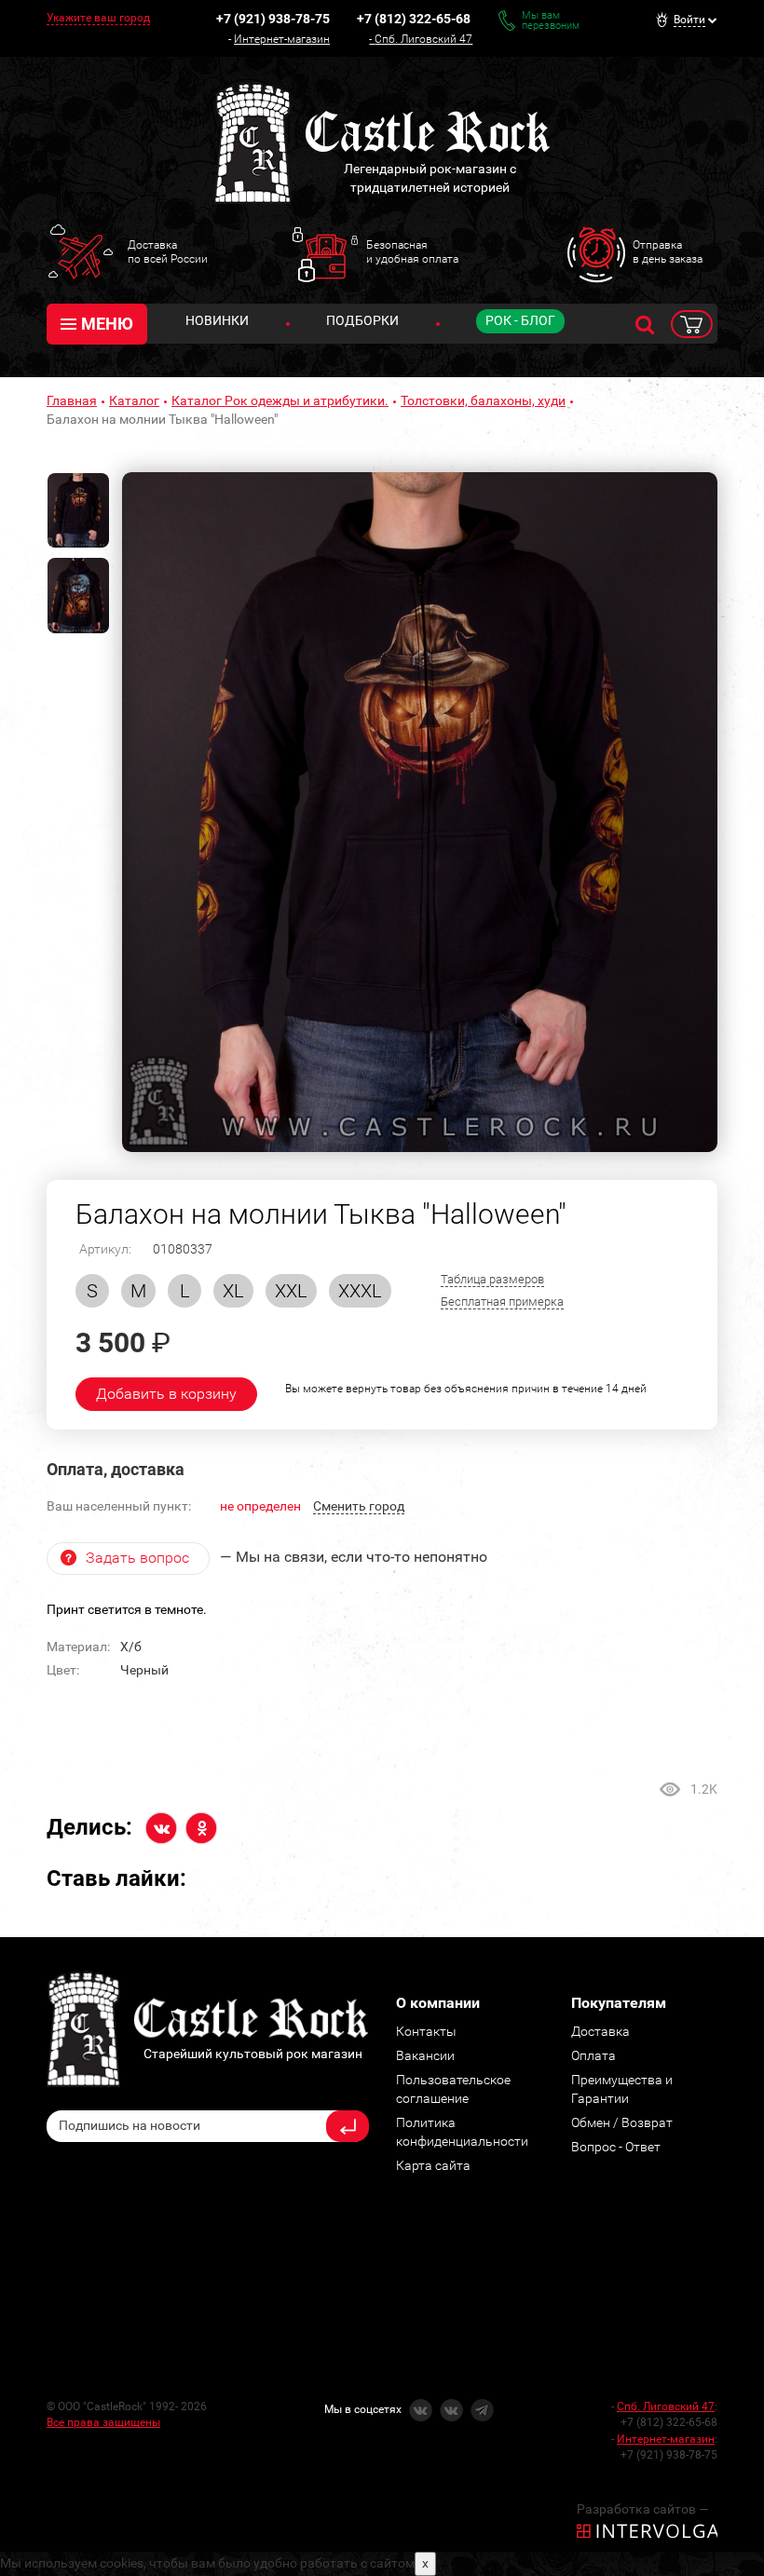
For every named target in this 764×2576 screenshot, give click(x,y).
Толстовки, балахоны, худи (483, 400)
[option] (420, 812)
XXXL (360, 1291)
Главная (72, 400)
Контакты (426, 2031)
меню (107, 324)
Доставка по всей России (168, 251)
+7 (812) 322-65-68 (414, 19)
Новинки (217, 320)
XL (233, 1291)
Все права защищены (103, 2422)
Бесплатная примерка (502, 1302)
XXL (291, 1291)
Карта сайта (433, 2165)
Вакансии (425, 2055)
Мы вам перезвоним (551, 20)
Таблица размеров (492, 1279)
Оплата (593, 2055)
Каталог (134, 400)
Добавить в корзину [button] (166, 1394)
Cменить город (359, 1506)
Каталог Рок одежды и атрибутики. (280, 400)
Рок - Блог (520, 320)
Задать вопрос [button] (137, 1558)
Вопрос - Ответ (616, 2147)
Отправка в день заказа (668, 251)
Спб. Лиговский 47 (423, 39)
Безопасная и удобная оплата (412, 251)
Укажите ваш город (98, 18)
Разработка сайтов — (643, 2509)
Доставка (600, 2031)
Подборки (362, 320)
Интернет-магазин (282, 39)
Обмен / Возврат (622, 2122)
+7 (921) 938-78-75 (273, 19)
